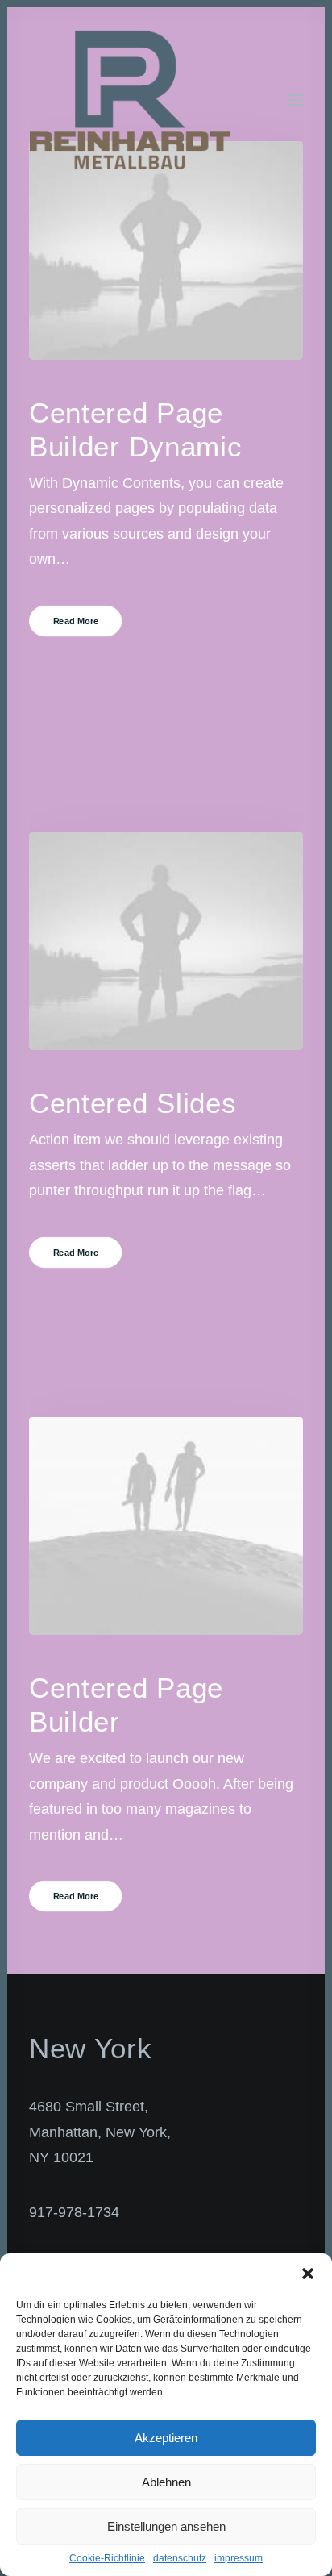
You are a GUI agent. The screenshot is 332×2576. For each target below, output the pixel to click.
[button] (308, 2274)
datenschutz (180, 2558)
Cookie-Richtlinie (107, 2558)
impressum (239, 2558)
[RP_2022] (130, 100)
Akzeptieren (166, 2438)
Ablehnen (166, 2482)
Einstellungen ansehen (166, 2526)
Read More (76, 621)
